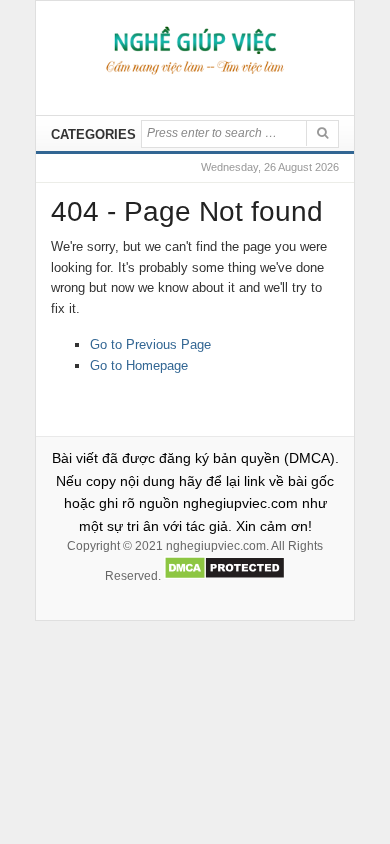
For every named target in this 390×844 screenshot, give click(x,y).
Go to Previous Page (150, 344)
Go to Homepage (139, 365)
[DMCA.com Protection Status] (224, 576)
